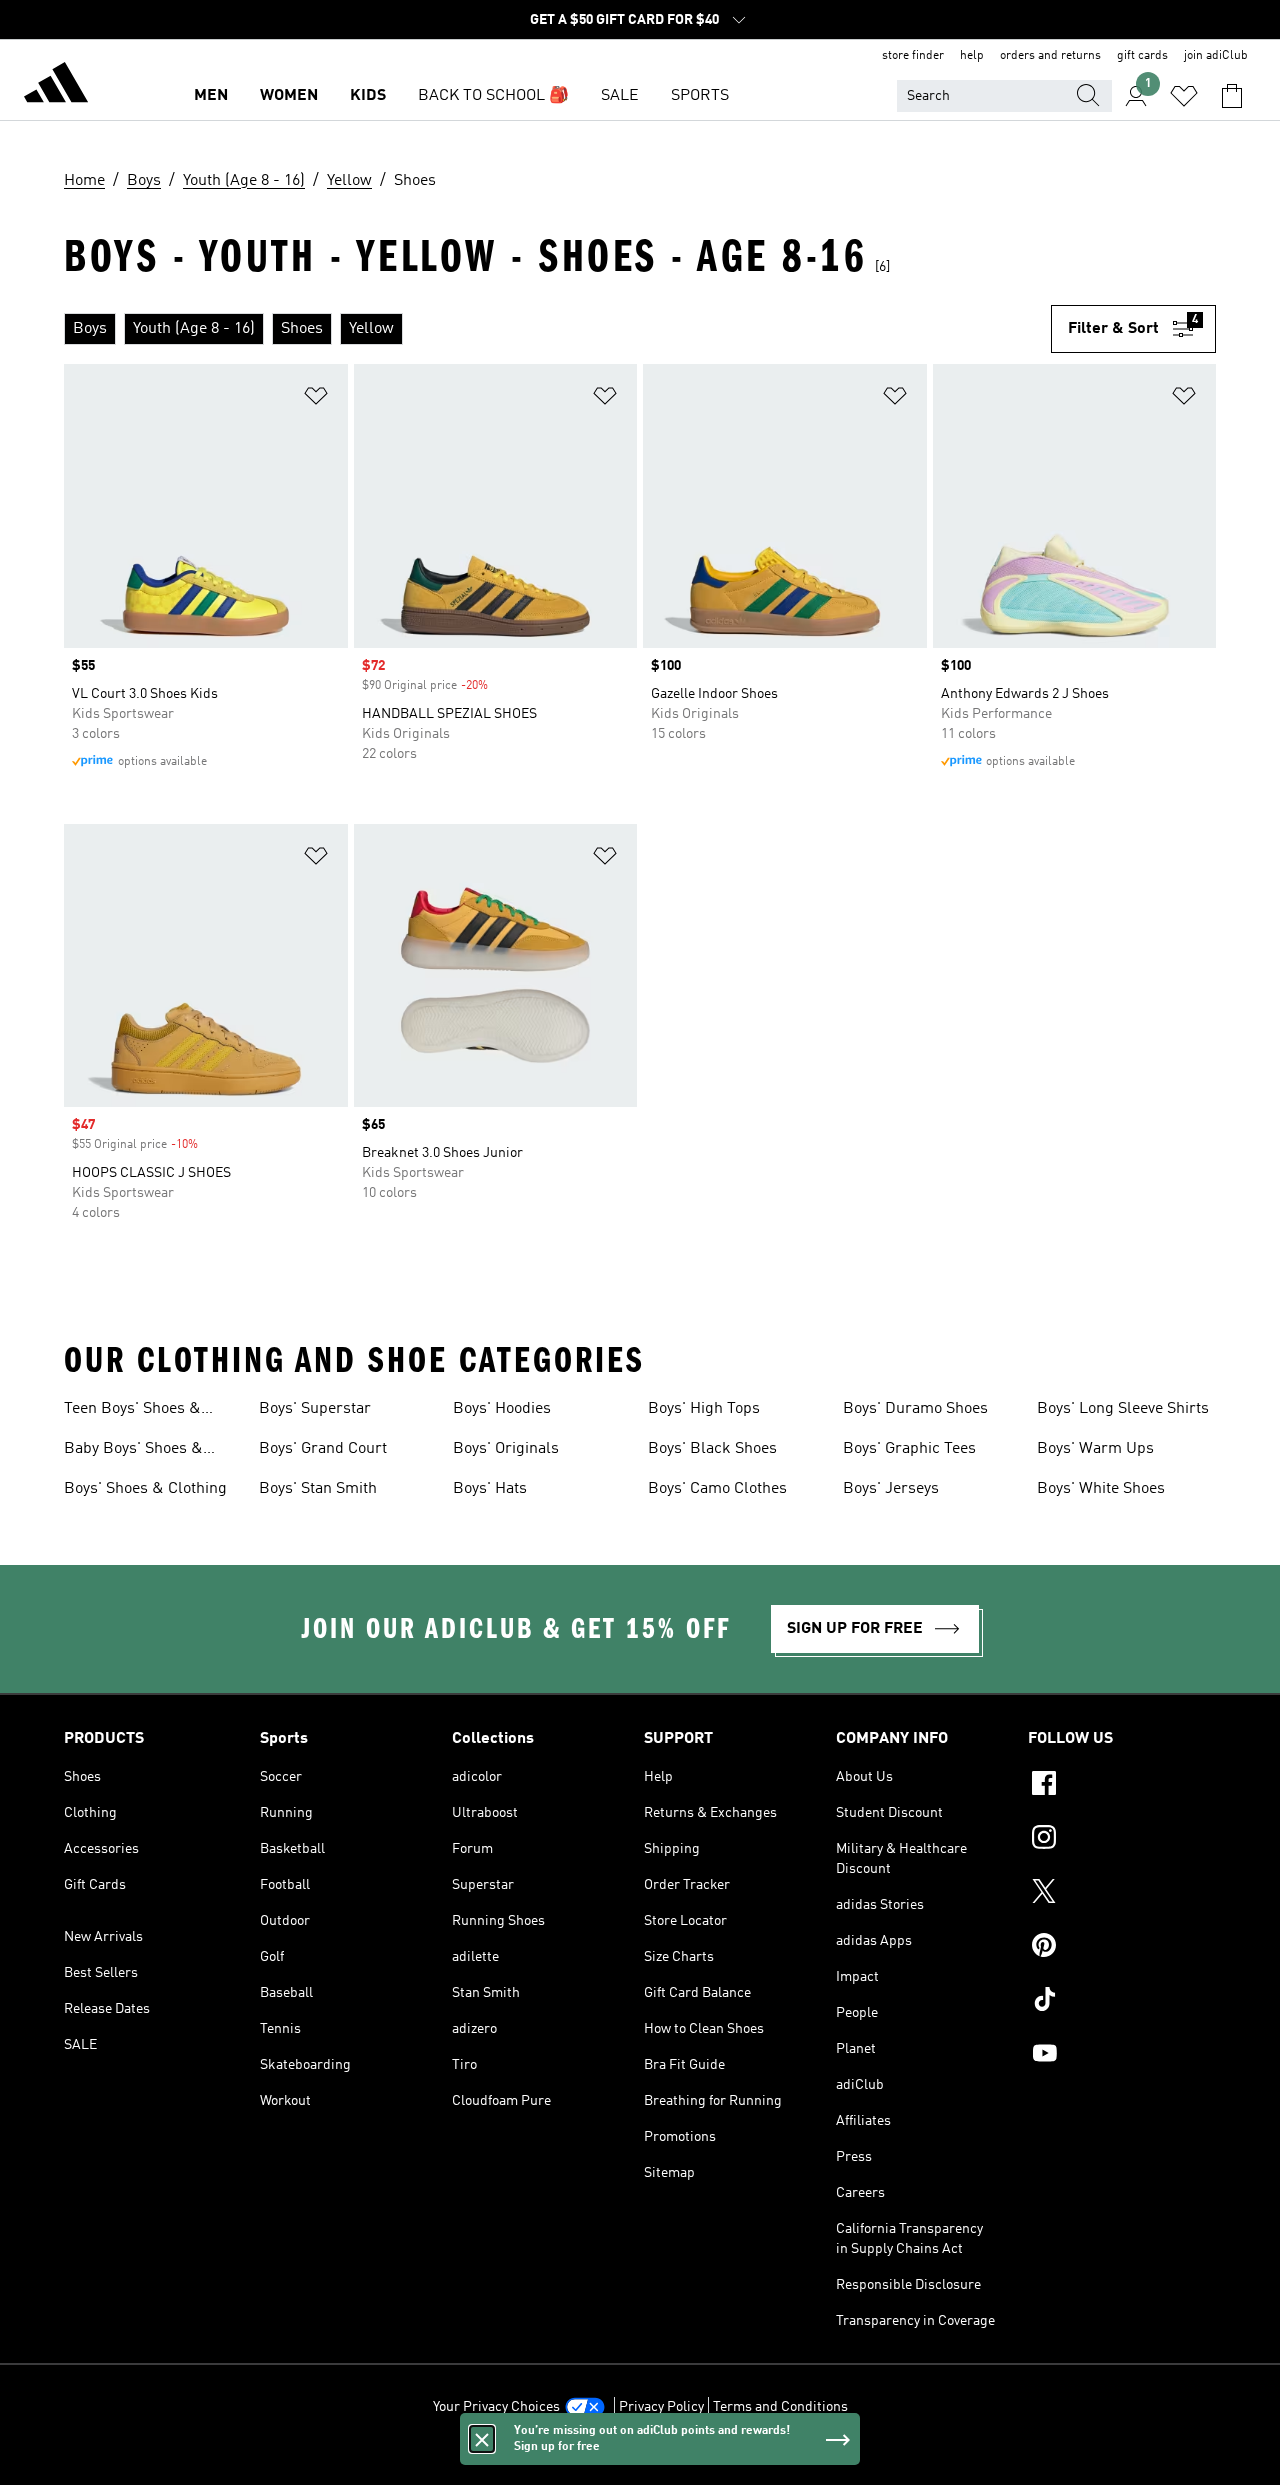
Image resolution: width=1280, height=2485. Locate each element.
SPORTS (700, 96)
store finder (913, 56)
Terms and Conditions (780, 2407)
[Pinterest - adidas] (1122, 1948)
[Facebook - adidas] (1122, 1786)
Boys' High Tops (704, 1409)
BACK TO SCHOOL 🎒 (493, 96)
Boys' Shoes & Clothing (145, 1489)
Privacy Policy (661, 2407)
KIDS (368, 96)
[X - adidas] (1122, 1894)
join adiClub (1216, 56)
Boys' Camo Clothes (717, 1489)
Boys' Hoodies (502, 1409)
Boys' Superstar (315, 1409)
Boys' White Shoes (1101, 1489)
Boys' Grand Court (323, 1449)
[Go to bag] (1232, 96)
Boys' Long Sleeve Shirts (1123, 1409)
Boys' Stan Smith (318, 1489)
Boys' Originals (506, 1449)
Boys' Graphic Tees (909, 1449)
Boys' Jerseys (891, 1489)
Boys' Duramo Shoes (915, 1409)
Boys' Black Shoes (712, 1449)
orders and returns (1050, 56)
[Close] (482, 2439)
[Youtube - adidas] (1122, 2056)
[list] (557, 329)
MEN (211, 96)
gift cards (1142, 56)
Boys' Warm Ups (1095, 1449)
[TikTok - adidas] (1122, 2002)
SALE (620, 96)
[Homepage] (56, 86)
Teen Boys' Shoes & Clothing (132, 1411)
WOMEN (289, 96)
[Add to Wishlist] (316, 399)
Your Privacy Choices (496, 2407)
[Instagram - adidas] (1122, 1840)
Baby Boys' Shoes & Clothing (133, 1451)
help (972, 56)
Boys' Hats (490, 1489)
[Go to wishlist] (1184, 96)
